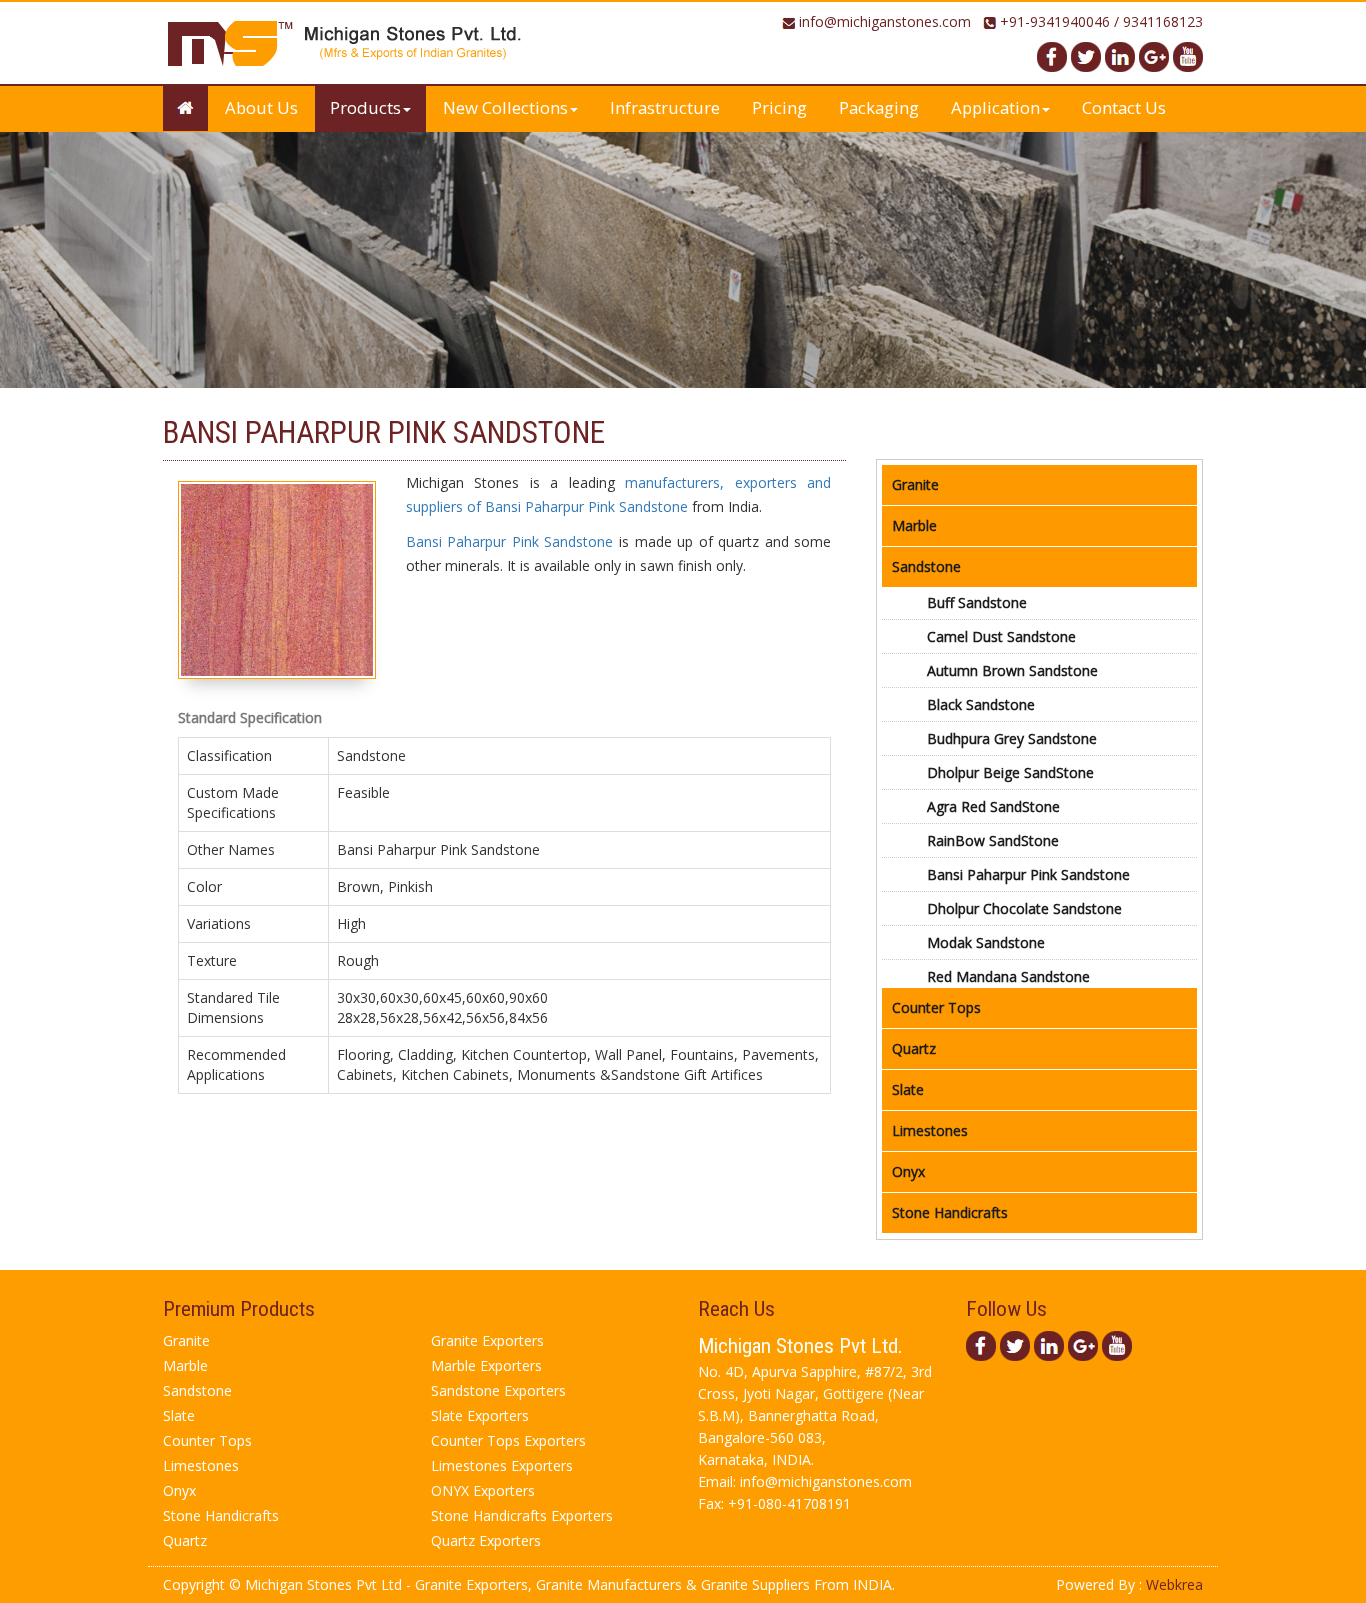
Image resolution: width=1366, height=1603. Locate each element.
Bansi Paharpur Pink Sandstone (510, 541)
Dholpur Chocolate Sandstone (1024, 908)
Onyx (908, 1171)
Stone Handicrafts (950, 1212)
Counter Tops (936, 1007)
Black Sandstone (981, 704)
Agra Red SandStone (993, 806)
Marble (914, 525)
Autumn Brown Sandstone (1012, 670)
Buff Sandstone (977, 602)
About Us (261, 107)
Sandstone (926, 566)
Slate (908, 1089)
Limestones (930, 1130)
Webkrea (1174, 1584)
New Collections (505, 107)
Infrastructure (665, 107)
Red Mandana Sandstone (1008, 976)
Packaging (879, 107)
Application (995, 107)
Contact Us (1124, 107)
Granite (915, 484)
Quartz (914, 1048)
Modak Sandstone (986, 942)
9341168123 (1163, 21)
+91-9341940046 (1055, 21)
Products (365, 107)
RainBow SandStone (993, 840)
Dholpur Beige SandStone (1010, 772)
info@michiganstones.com (885, 21)
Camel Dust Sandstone (1001, 636)
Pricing (779, 107)
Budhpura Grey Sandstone (1012, 738)
